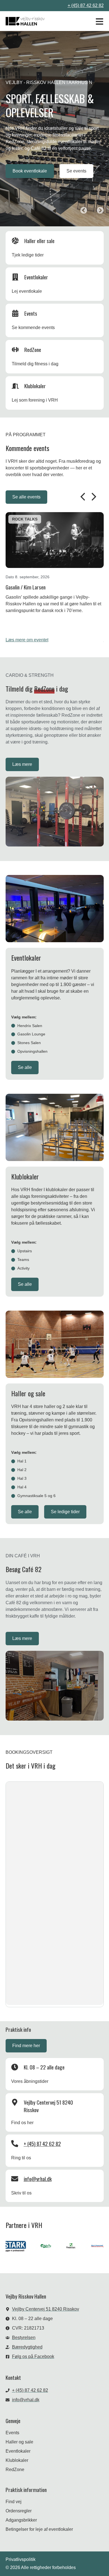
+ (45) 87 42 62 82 (86, 5)
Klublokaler (17, 2460)
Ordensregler (19, 2511)
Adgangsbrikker (21, 2520)
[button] (84, 210)
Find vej (14, 2502)
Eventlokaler (18, 2451)
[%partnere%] (35, 2247)
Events (12, 2433)
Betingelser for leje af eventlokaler (39, 2529)
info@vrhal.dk (38, 2179)
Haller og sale (19, 2442)
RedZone (15, 2470)
